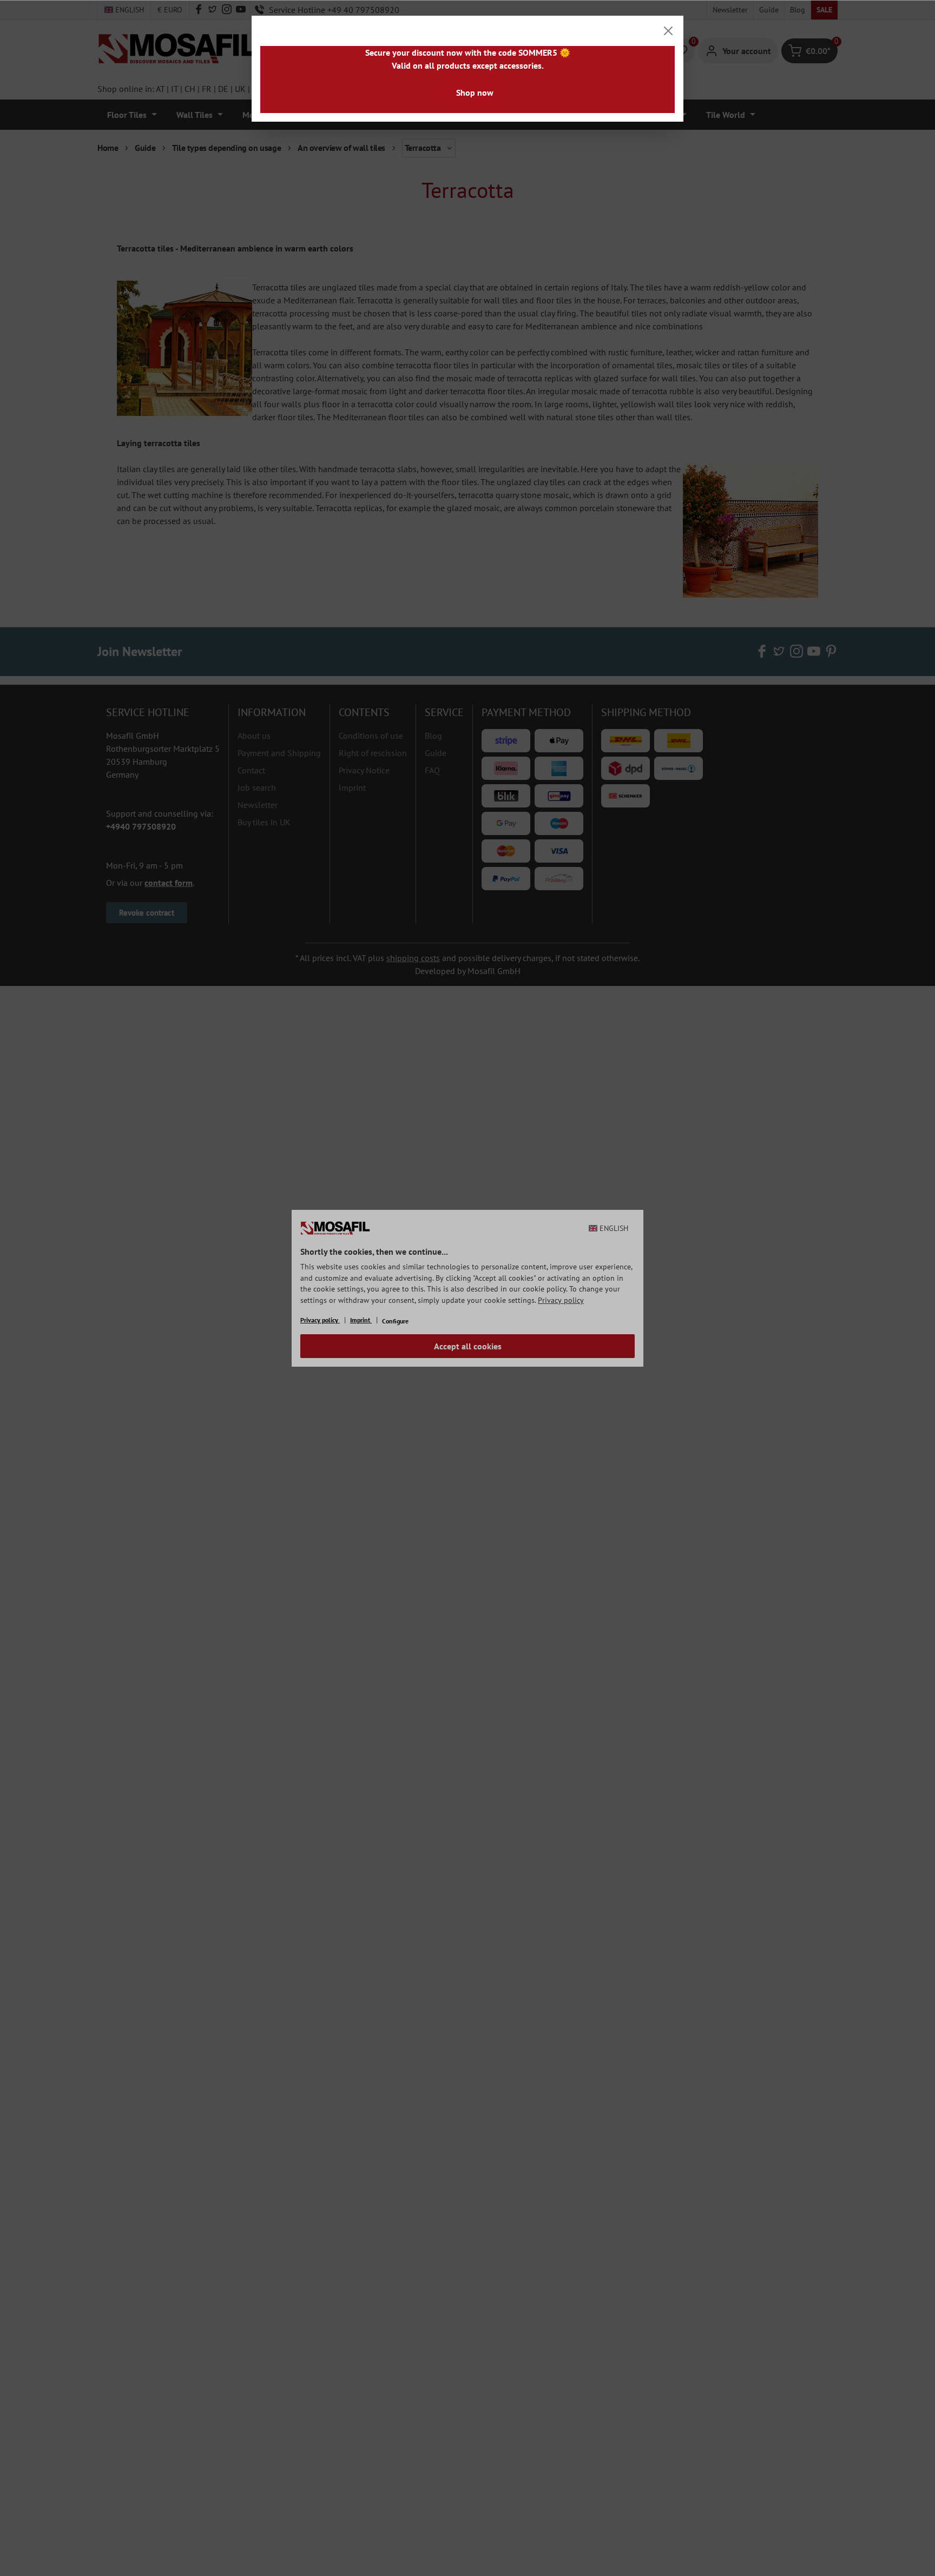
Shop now (475, 92)
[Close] (668, 31)
